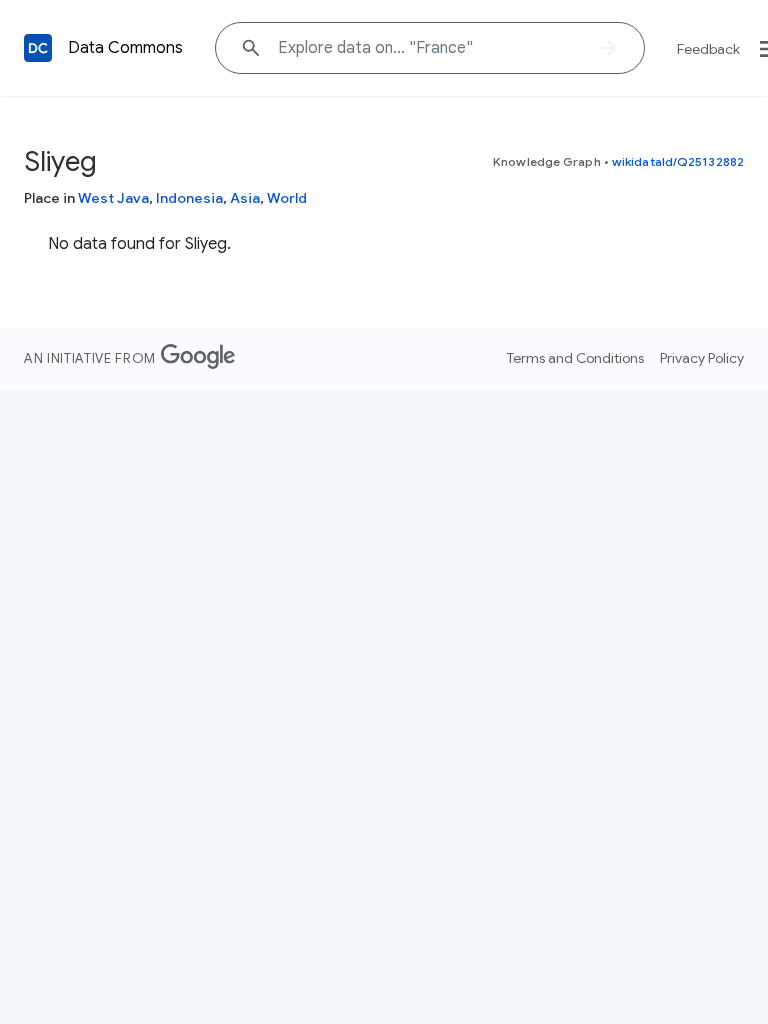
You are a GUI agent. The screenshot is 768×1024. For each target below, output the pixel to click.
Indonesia (189, 198)
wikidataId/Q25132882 (678, 161)
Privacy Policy (702, 358)
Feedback (708, 49)
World (287, 198)
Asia (245, 198)
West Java (113, 198)
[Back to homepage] (38, 48)
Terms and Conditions (575, 358)
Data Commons (125, 48)
